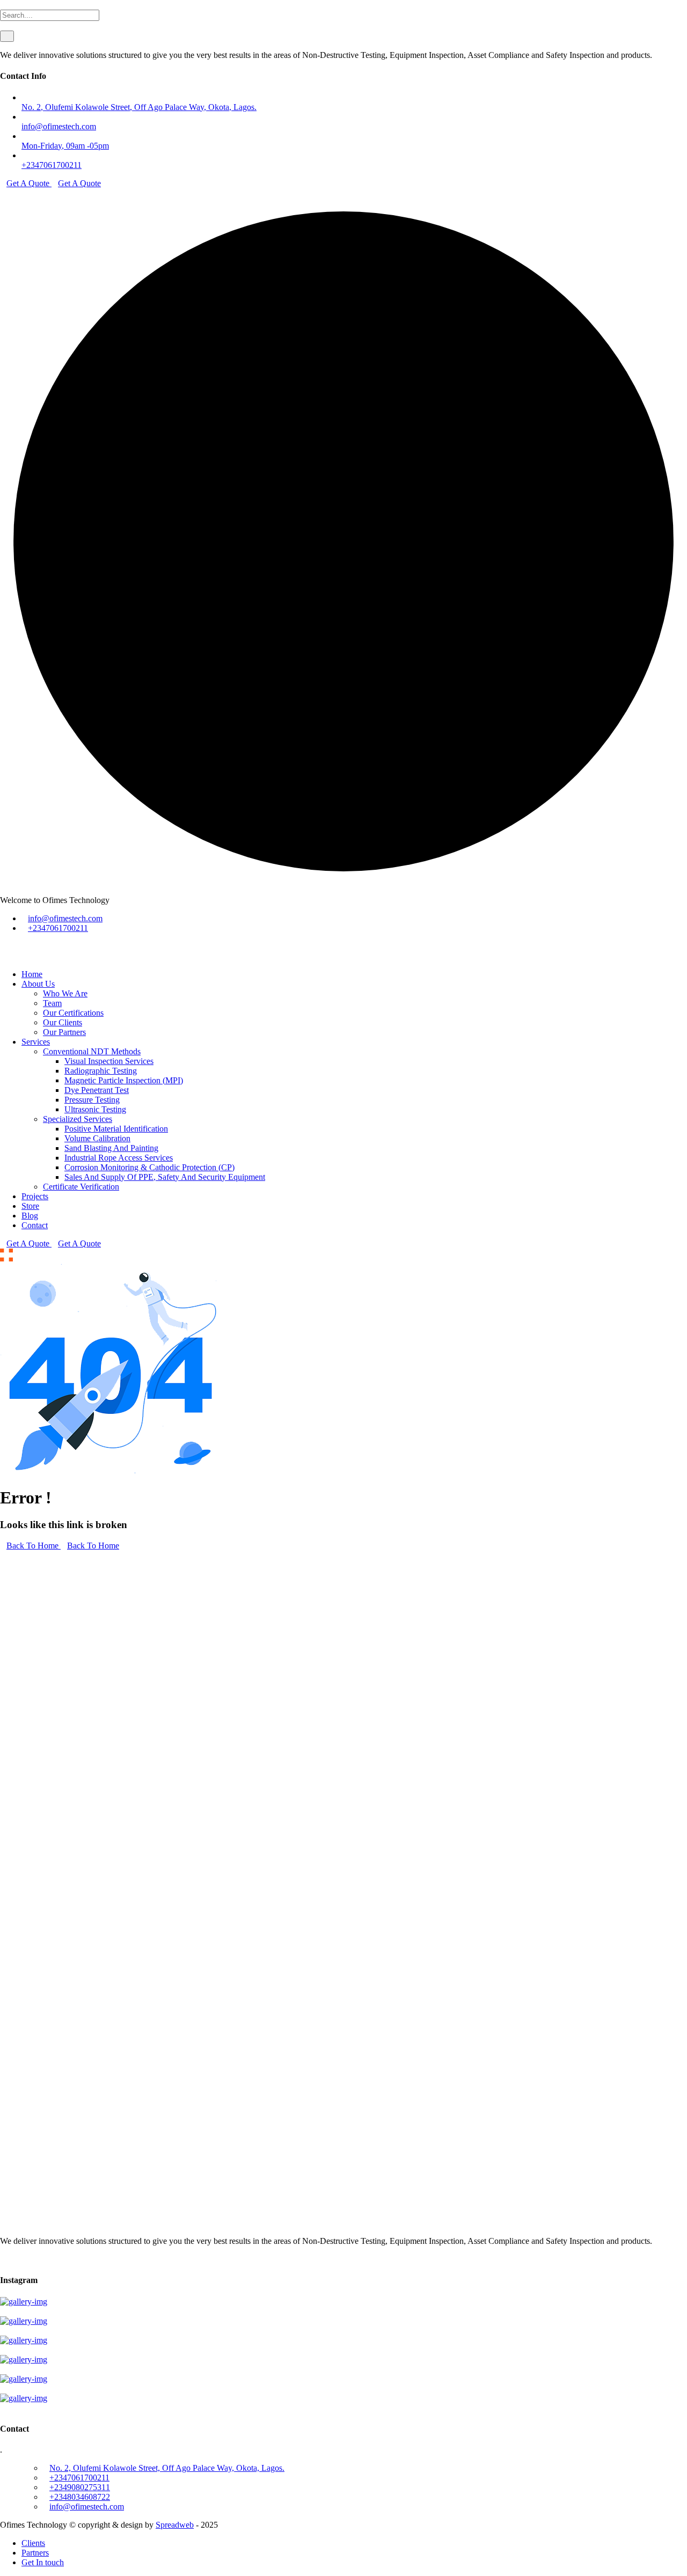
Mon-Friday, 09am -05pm (65, 146)
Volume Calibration (97, 1138)
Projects (35, 1196)
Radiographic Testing (101, 1071)
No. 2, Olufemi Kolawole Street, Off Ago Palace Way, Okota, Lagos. (139, 107)
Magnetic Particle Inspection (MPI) (124, 1080)
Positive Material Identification (116, 1129)
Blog (30, 1216)
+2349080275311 (80, 2487)
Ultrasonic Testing (95, 1109)
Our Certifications (73, 1013)
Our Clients (63, 1022)
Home (32, 974)
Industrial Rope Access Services (119, 1158)
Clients (33, 2543)
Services (36, 1042)
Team (52, 1003)
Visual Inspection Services (109, 1061)
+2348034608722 (80, 2497)
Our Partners (64, 1032)
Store (30, 1206)
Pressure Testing (92, 1100)
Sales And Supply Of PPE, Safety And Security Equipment (165, 1177)
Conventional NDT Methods (92, 1051)
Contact (35, 1225)
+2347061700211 (52, 165)
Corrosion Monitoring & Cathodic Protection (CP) (149, 1167)
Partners (35, 2553)
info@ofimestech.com (59, 126)
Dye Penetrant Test (97, 1090)
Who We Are (65, 993)
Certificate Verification (81, 1187)
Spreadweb (175, 2525)
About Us (38, 984)
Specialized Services (78, 1119)
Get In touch (43, 2562)
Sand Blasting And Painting (111, 1148)
